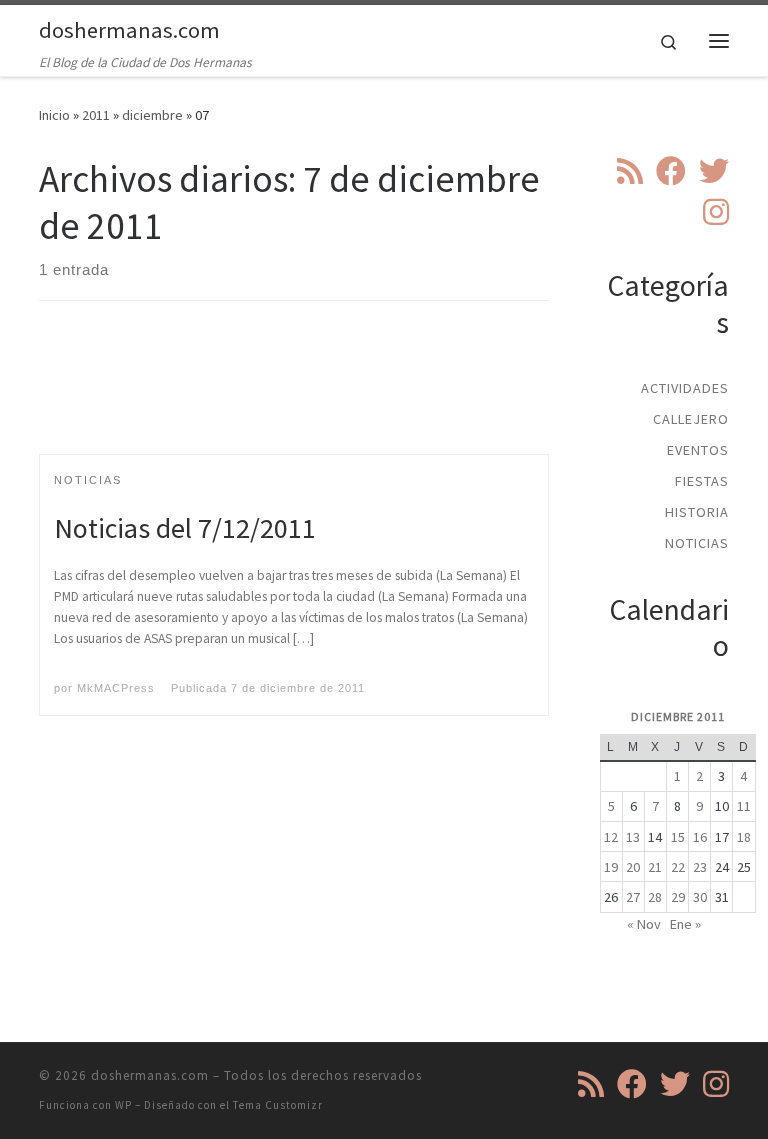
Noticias (697, 543)
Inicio (54, 115)
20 (633, 867)
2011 (96, 115)
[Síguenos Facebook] (671, 171)
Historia (697, 512)
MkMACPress (116, 688)
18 (744, 837)
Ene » (685, 924)
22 (678, 867)
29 (678, 897)
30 (700, 897)
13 (633, 837)
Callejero (691, 419)
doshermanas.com (150, 1075)
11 (744, 806)
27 (633, 897)
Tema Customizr (278, 1105)
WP (123, 1105)
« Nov (644, 924)
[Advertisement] (403, 395)
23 (700, 867)
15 (678, 837)
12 (611, 837)
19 (611, 867)
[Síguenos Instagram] (716, 212)
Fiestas (702, 481)
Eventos (698, 450)
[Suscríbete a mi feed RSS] (630, 171)
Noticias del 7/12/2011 (185, 528)
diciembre (152, 115)
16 (700, 837)
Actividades (685, 388)
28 (655, 897)
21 (655, 867)
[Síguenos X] (714, 171)
